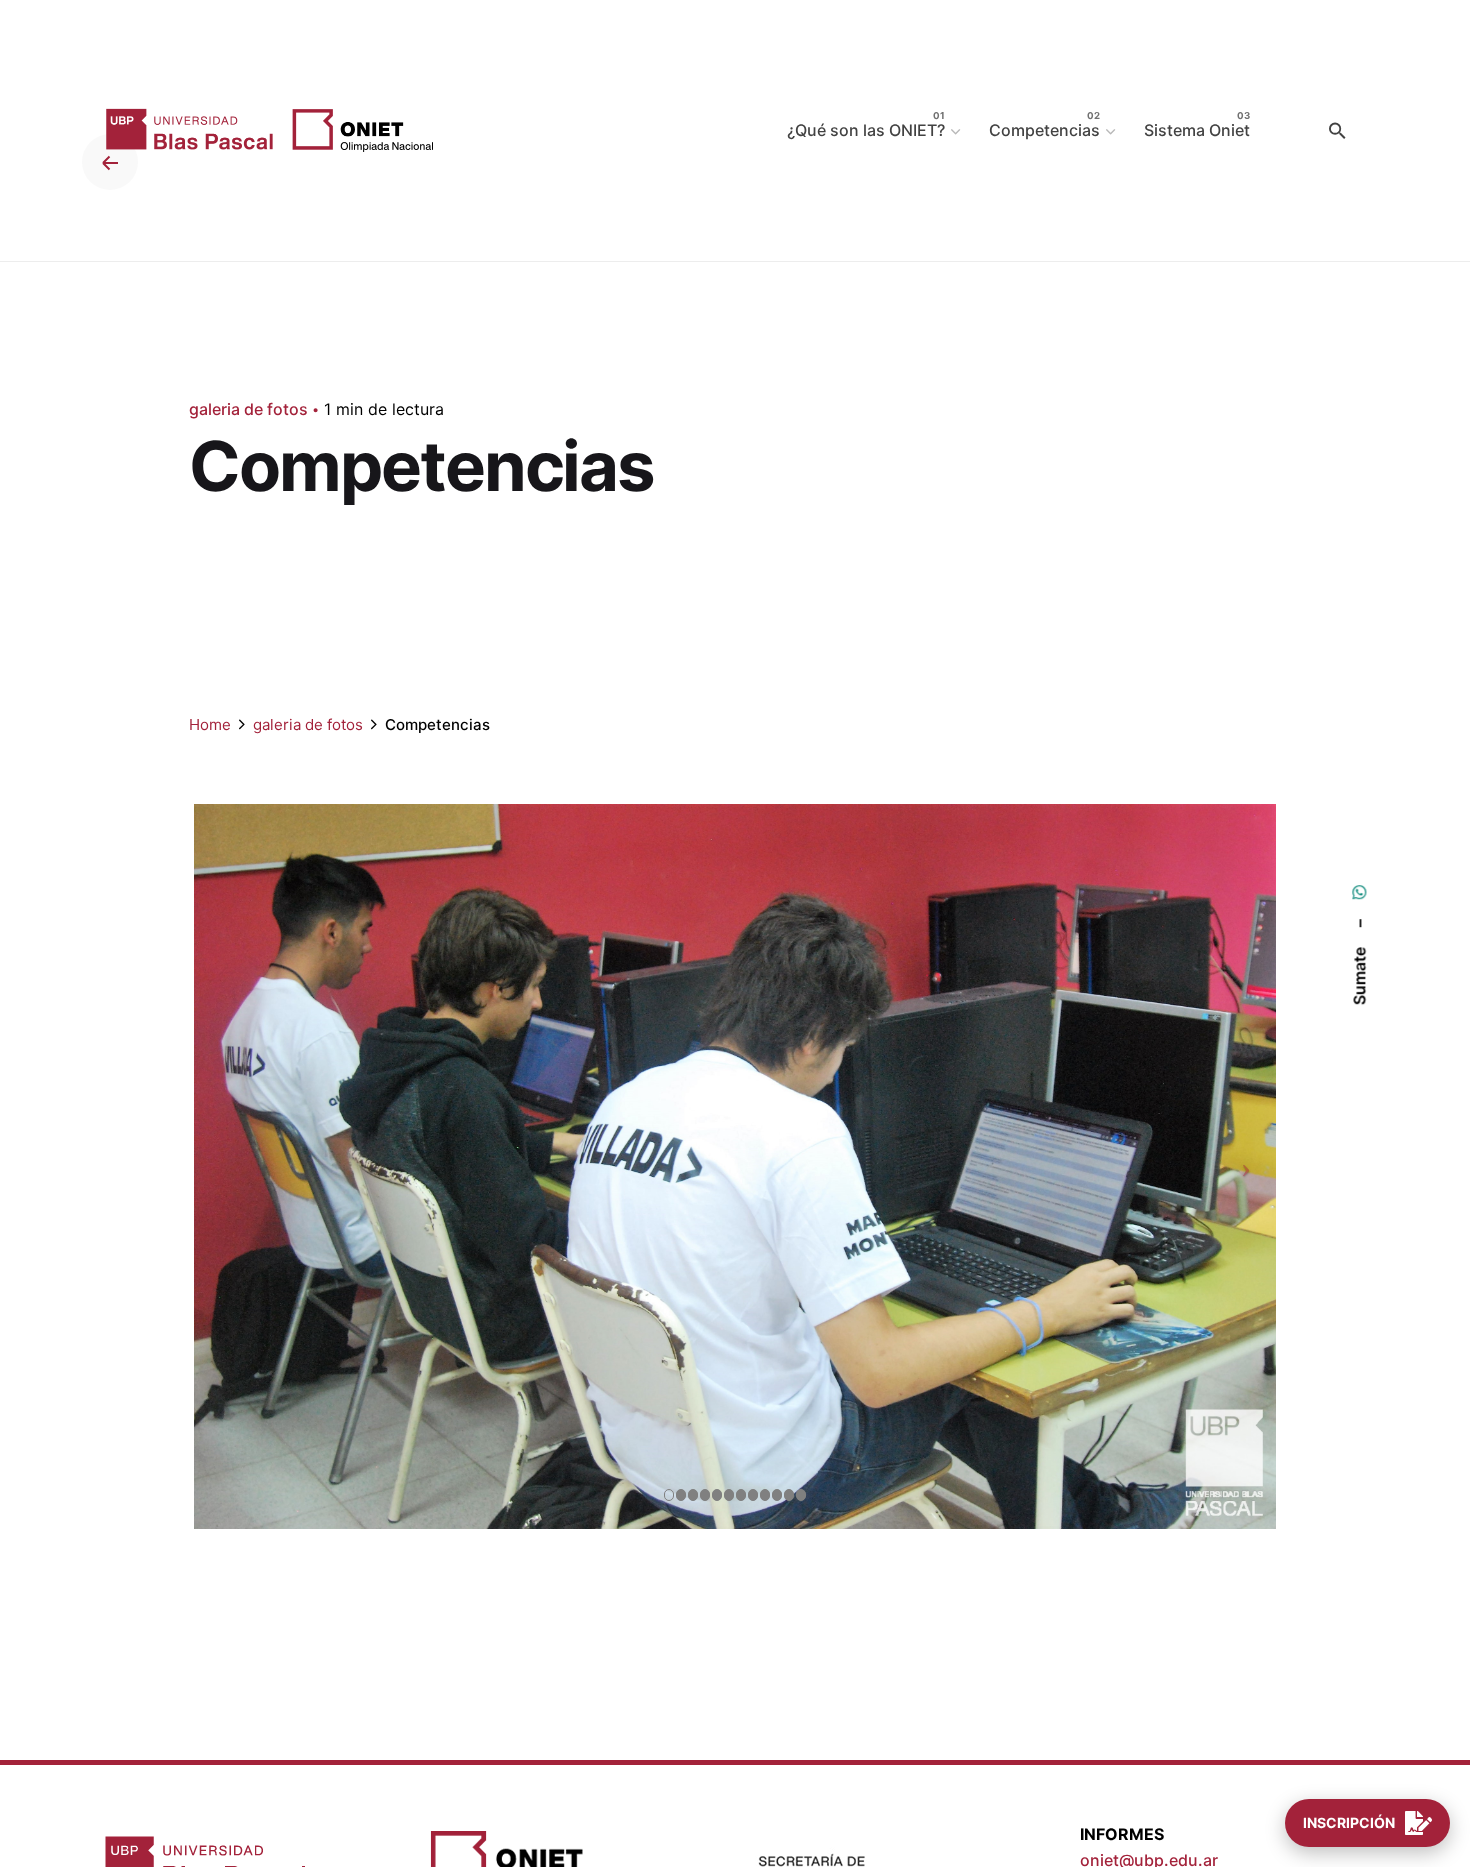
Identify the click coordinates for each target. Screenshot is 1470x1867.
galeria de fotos (248, 409)
